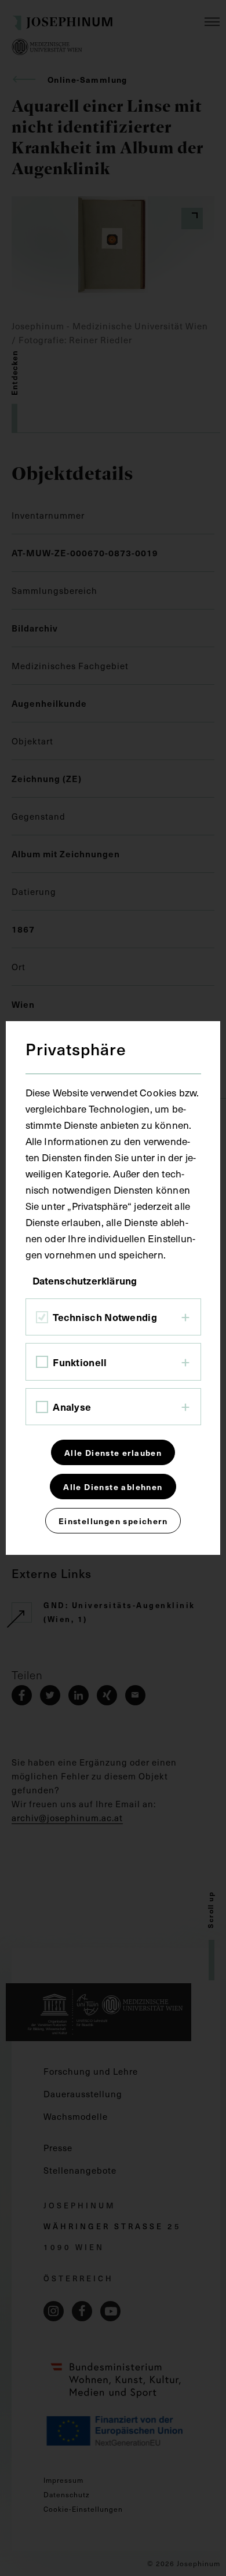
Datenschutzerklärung (85, 1280)
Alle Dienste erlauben (113, 1452)
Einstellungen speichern (113, 1521)
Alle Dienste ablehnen (113, 1487)
